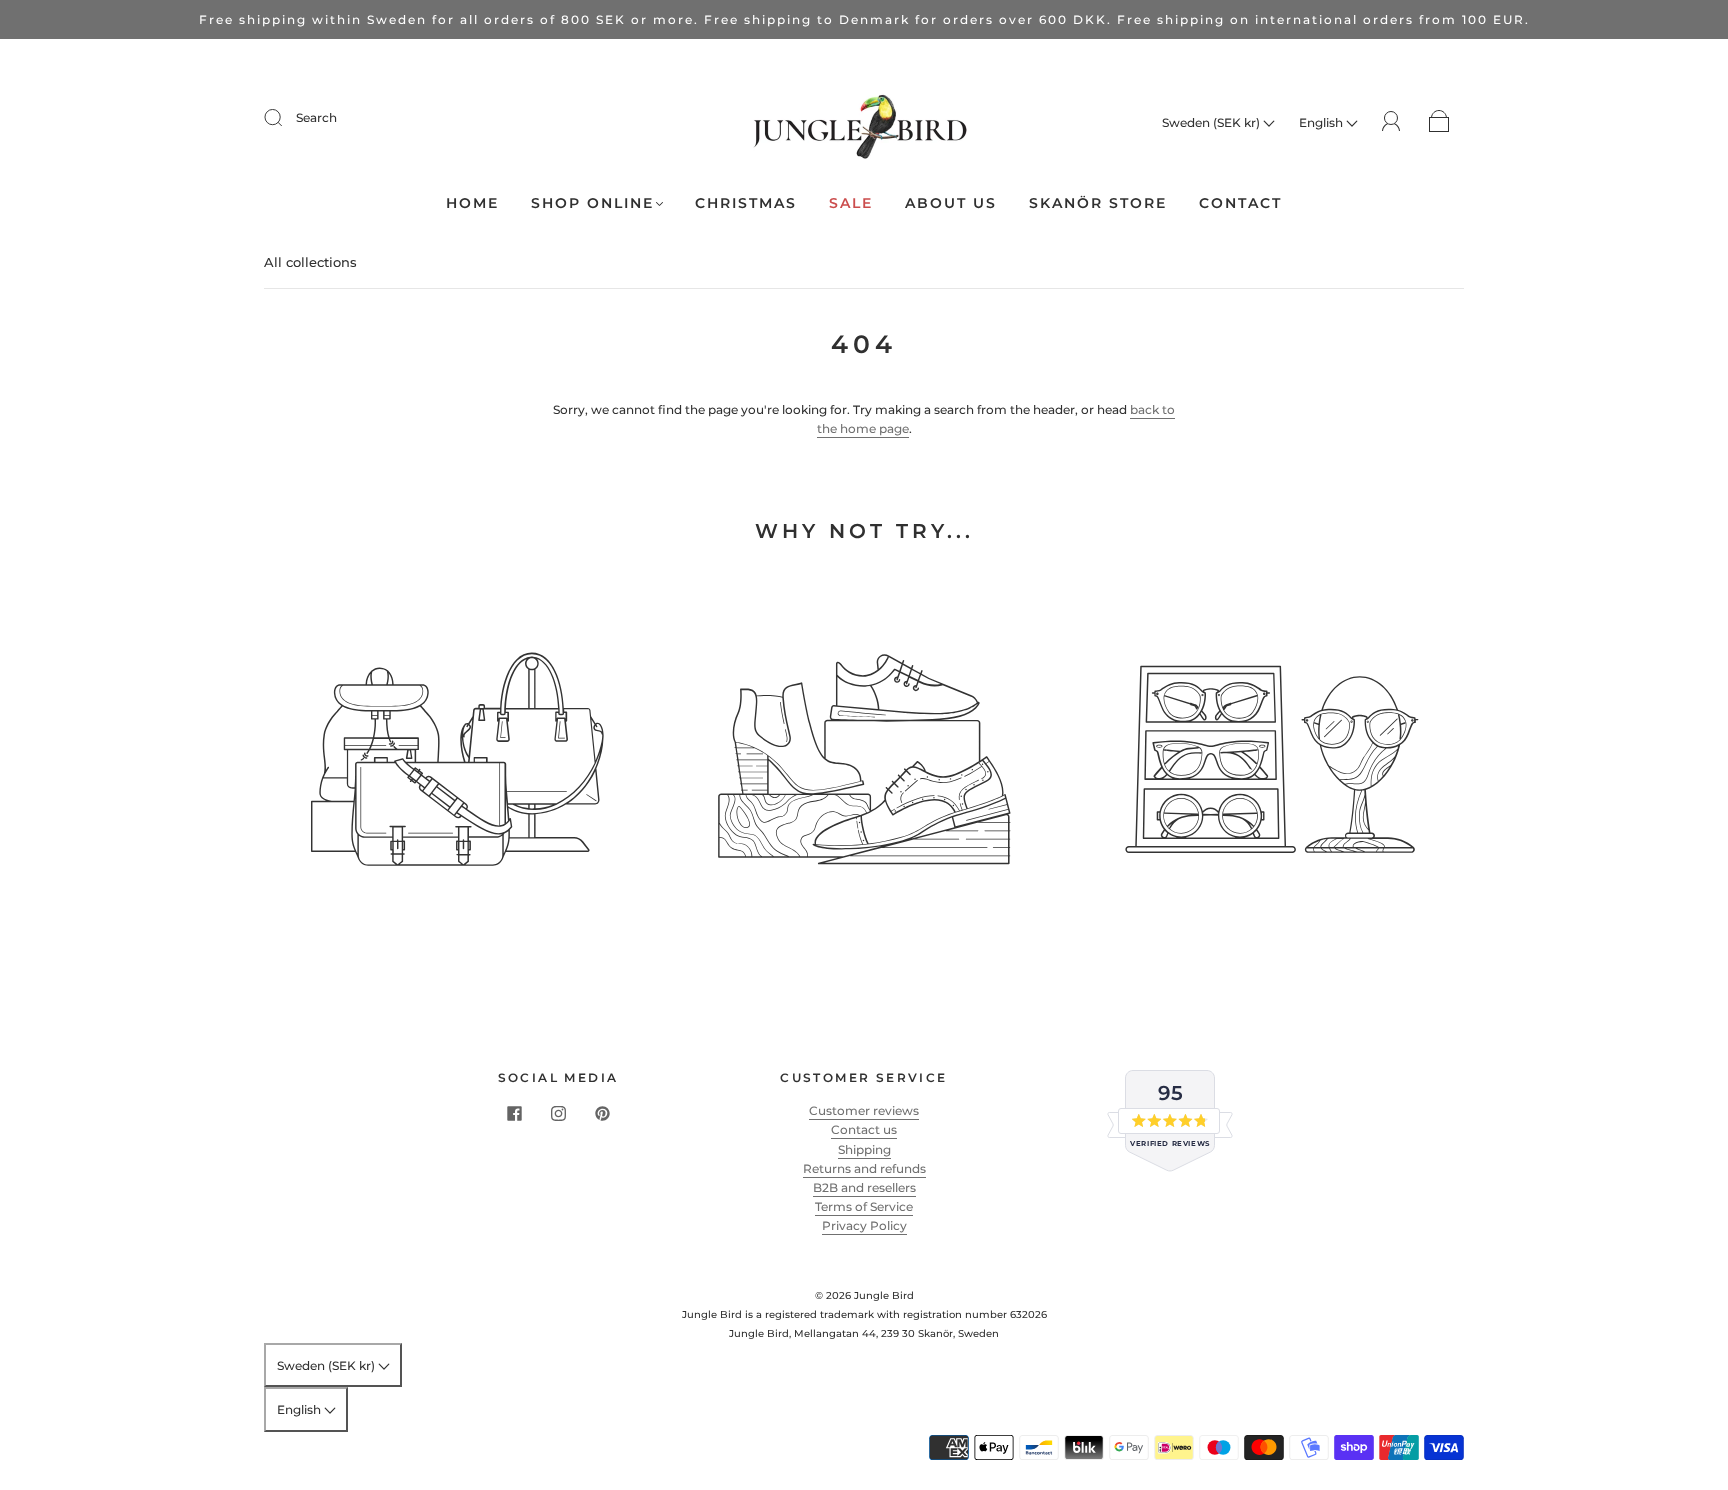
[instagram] (558, 1113)
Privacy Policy (864, 1225)
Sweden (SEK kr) (1212, 122)
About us (951, 203)
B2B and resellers (864, 1187)
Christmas (746, 203)
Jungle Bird (884, 1295)
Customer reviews (864, 1110)
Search (316, 117)
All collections (310, 262)
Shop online (592, 203)
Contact (1240, 203)
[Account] (1391, 121)
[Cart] (1439, 122)
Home (472, 203)
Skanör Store (1098, 203)
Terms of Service (864, 1206)
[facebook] (514, 1113)
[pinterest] (602, 1113)
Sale (851, 203)
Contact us (864, 1129)
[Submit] (286, 118)
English (1322, 122)
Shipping (864, 1149)
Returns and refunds (864, 1168)
